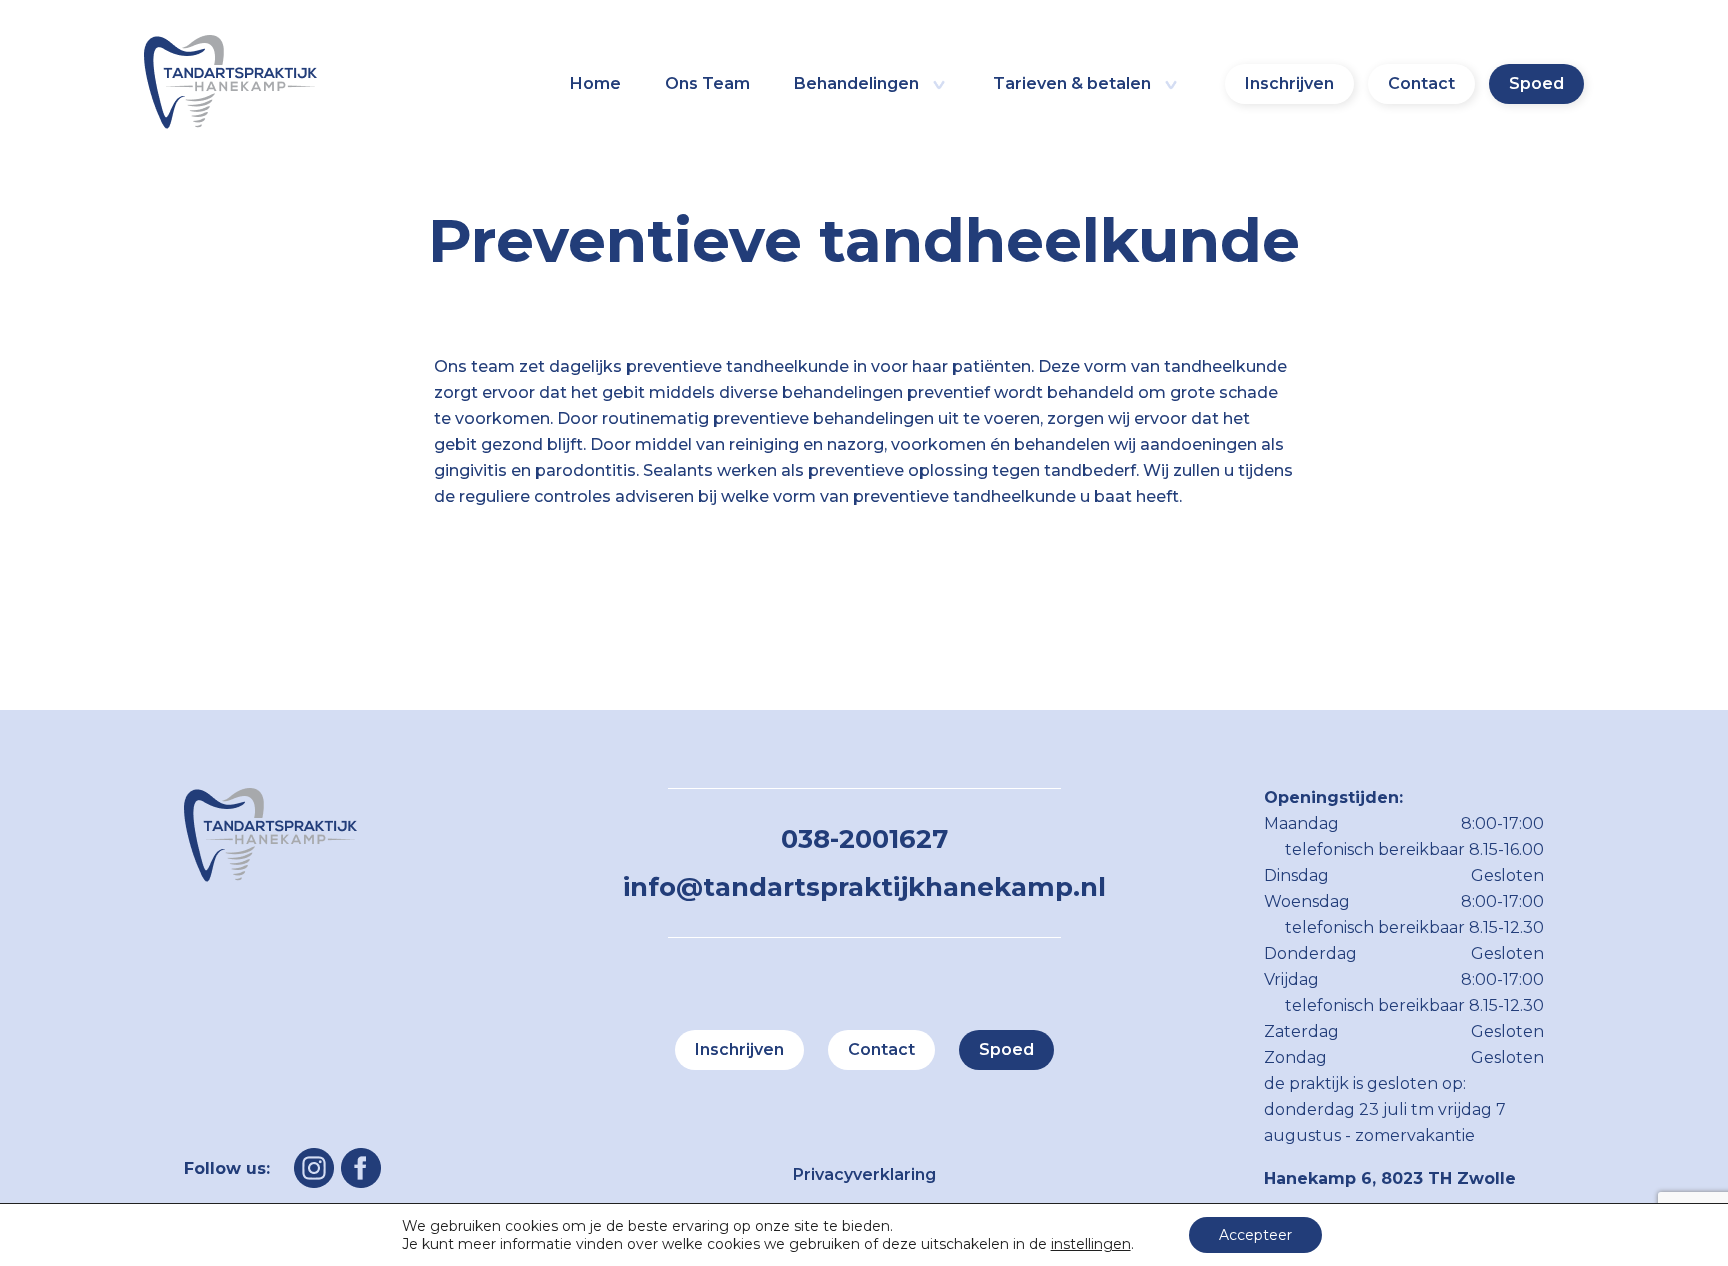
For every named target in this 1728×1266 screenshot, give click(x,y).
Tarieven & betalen (1072, 83)
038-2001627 (864, 839)
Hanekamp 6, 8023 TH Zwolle (1390, 1178)
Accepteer (1255, 1235)
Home (595, 83)
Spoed (1536, 83)
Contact (1421, 83)
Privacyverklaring (864, 1174)
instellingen (1091, 1244)
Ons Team (707, 83)
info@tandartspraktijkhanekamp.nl (864, 887)
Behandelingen (856, 83)
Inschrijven (1289, 83)
